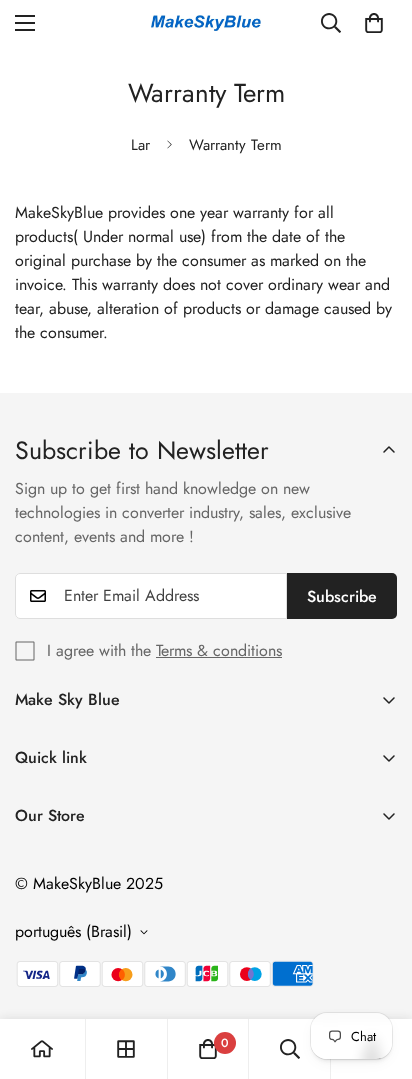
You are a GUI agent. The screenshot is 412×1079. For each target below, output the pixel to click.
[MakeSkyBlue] (206, 23)
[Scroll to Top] (376, 973)
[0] (374, 23)
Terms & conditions (219, 650)
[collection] (126, 1049)
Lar (140, 145)
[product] (42, 1049)
